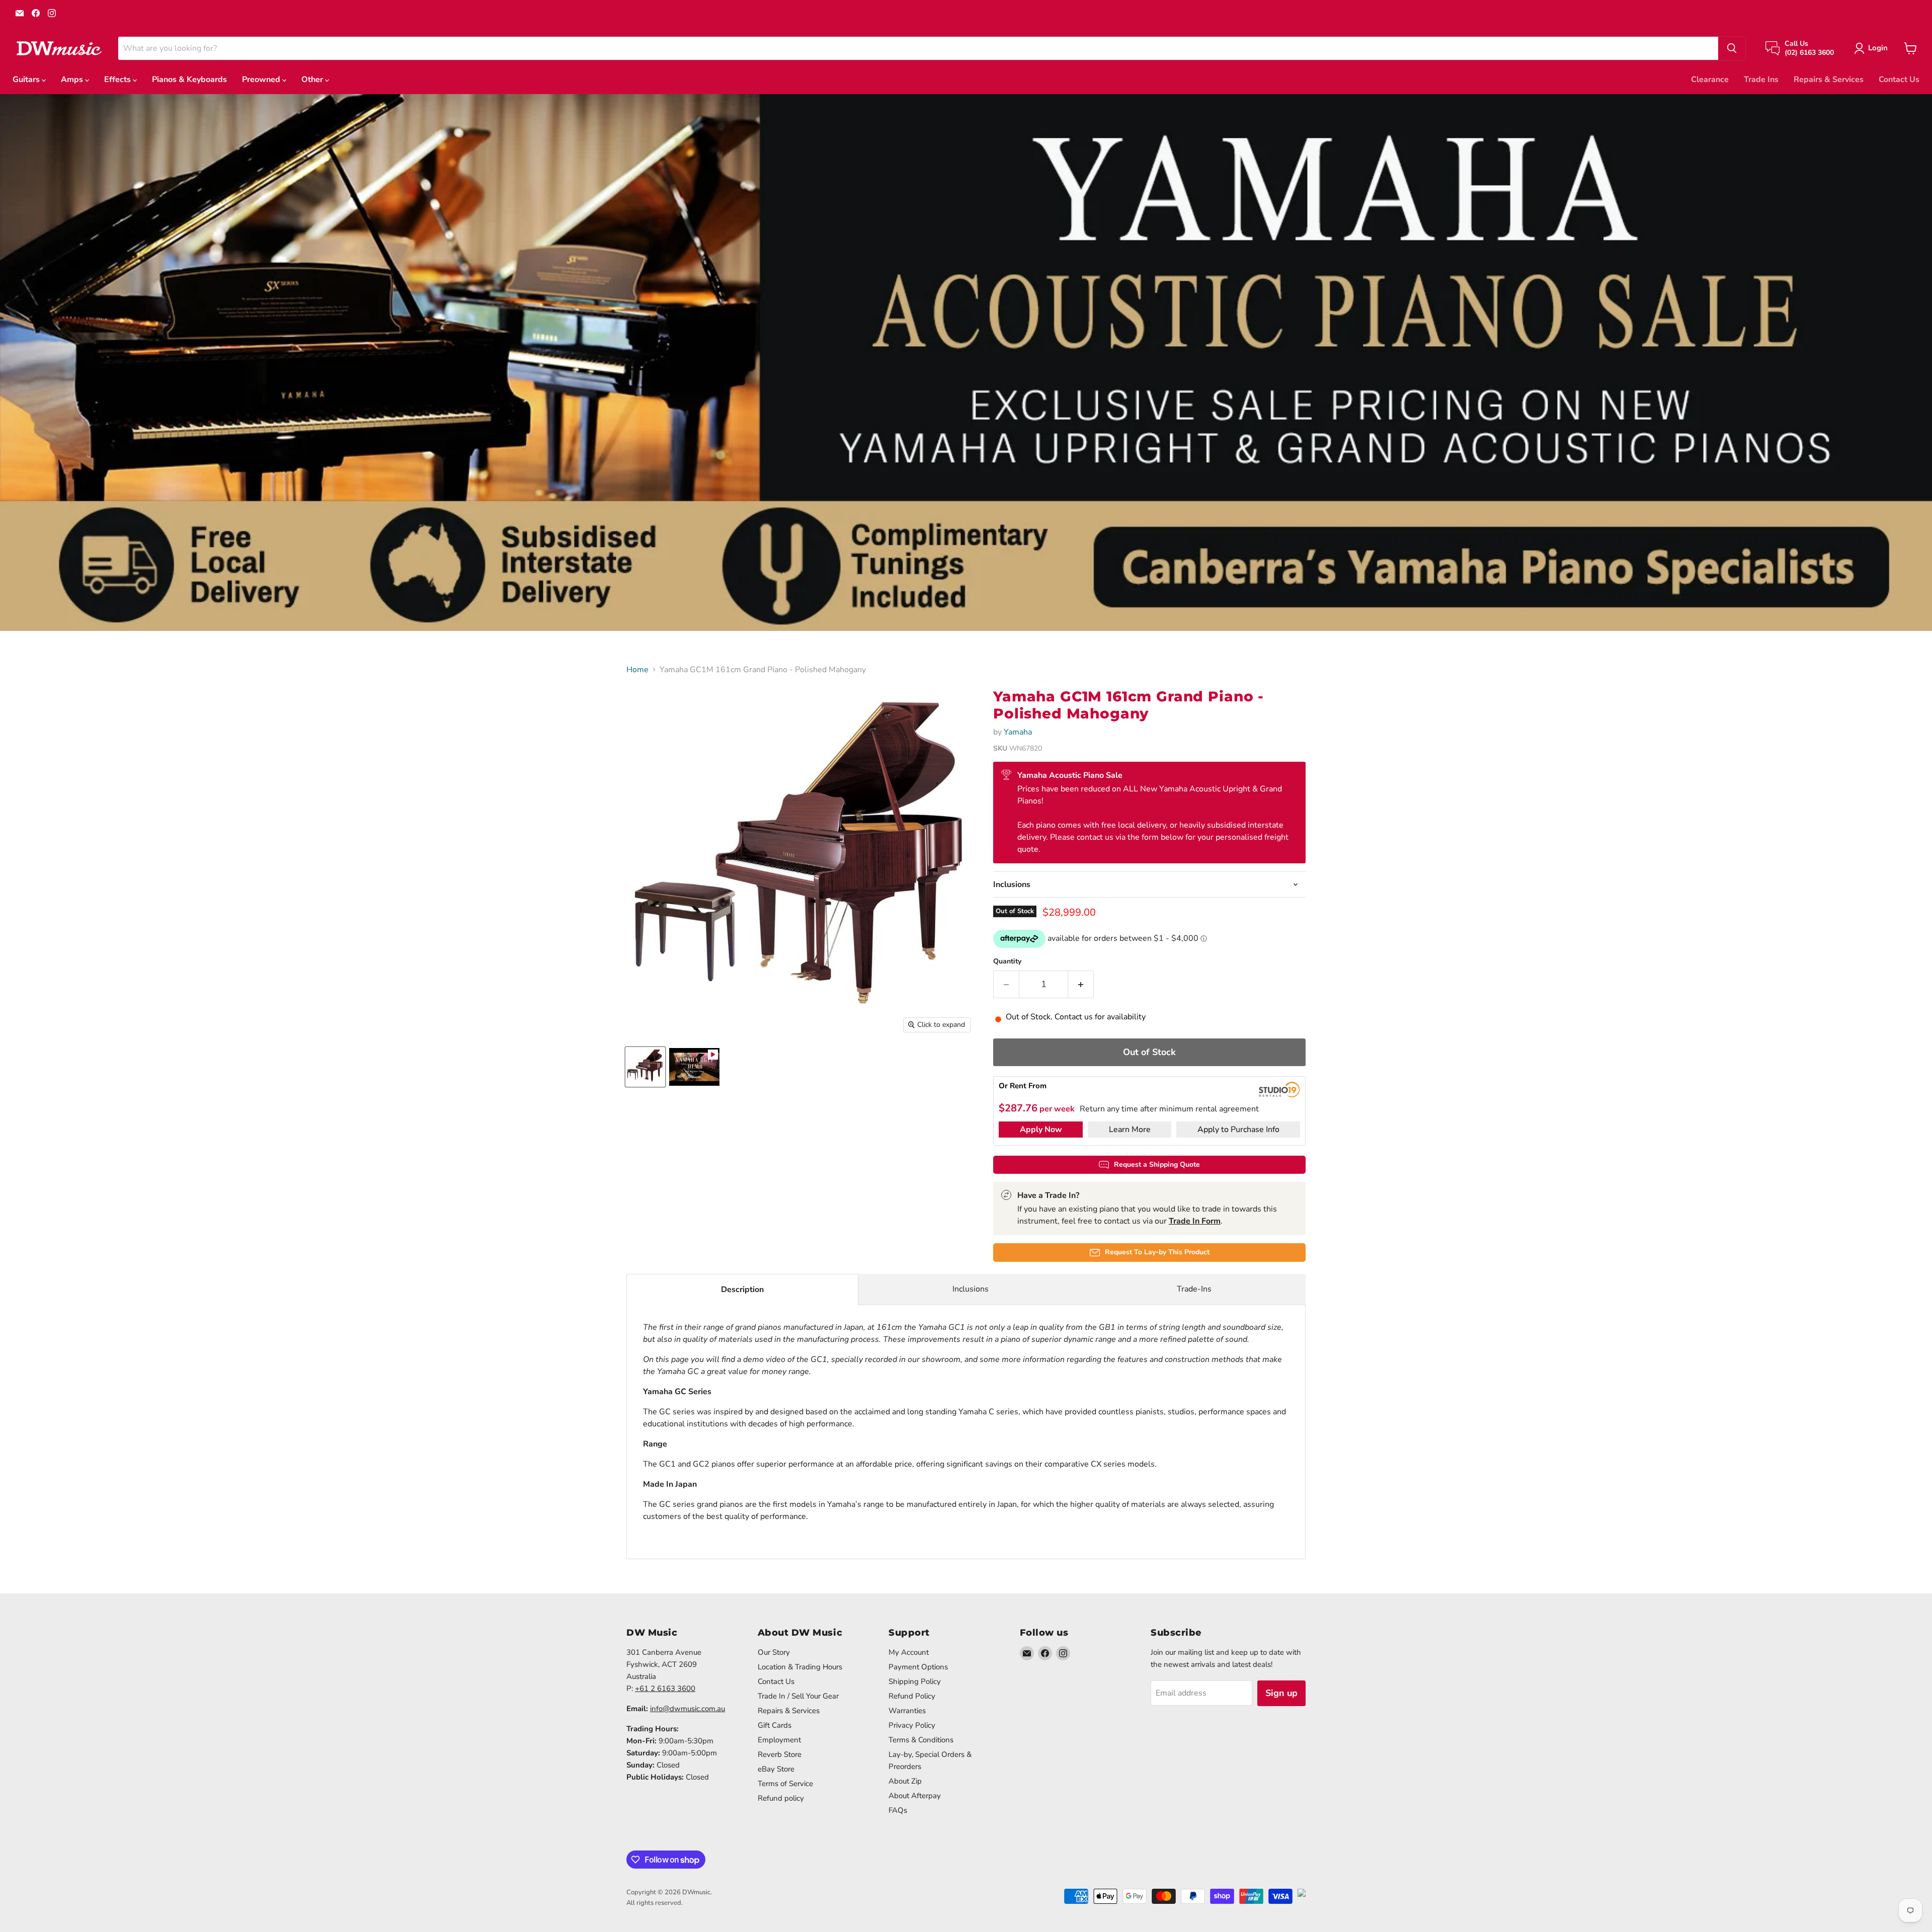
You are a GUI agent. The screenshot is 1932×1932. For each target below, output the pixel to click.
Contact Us (1899, 79)
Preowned (262, 79)
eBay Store (776, 1769)
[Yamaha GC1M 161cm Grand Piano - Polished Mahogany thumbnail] (645, 1067)
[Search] (1732, 48)
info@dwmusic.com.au (688, 1709)
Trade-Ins (1194, 1289)
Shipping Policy (915, 1681)
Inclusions (971, 1289)
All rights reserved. (655, 1903)
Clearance (1710, 79)
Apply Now (1041, 1130)
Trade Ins (1761, 79)
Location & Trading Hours (800, 1667)
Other (313, 79)
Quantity (1007, 961)
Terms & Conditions (921, 1740)
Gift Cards (775, 1725)
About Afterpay (915, 1796)
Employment (779, 1740)
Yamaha (1018, 732)
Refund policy (781, 1798)
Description (742, 1290)
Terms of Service (785, 1784)
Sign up (1281, 1693)
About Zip (905, 1781)
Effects (118, 79)
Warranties (907, 1711)
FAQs (898, 1810)
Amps (73, 79)
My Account (909, 1652)
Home (637, 670)
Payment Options (918, 1667)
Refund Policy (912, 1696)
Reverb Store (780, 1754)
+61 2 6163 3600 (665, 1688)
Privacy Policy (912, 1725)
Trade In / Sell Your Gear (798, 1696)
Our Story (774, 1652)
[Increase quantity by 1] (1081, 984)
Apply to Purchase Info (1238, 1130)
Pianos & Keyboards (189, 79)
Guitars (27, 79)
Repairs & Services (1829, 79)
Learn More (1130, 1130)
